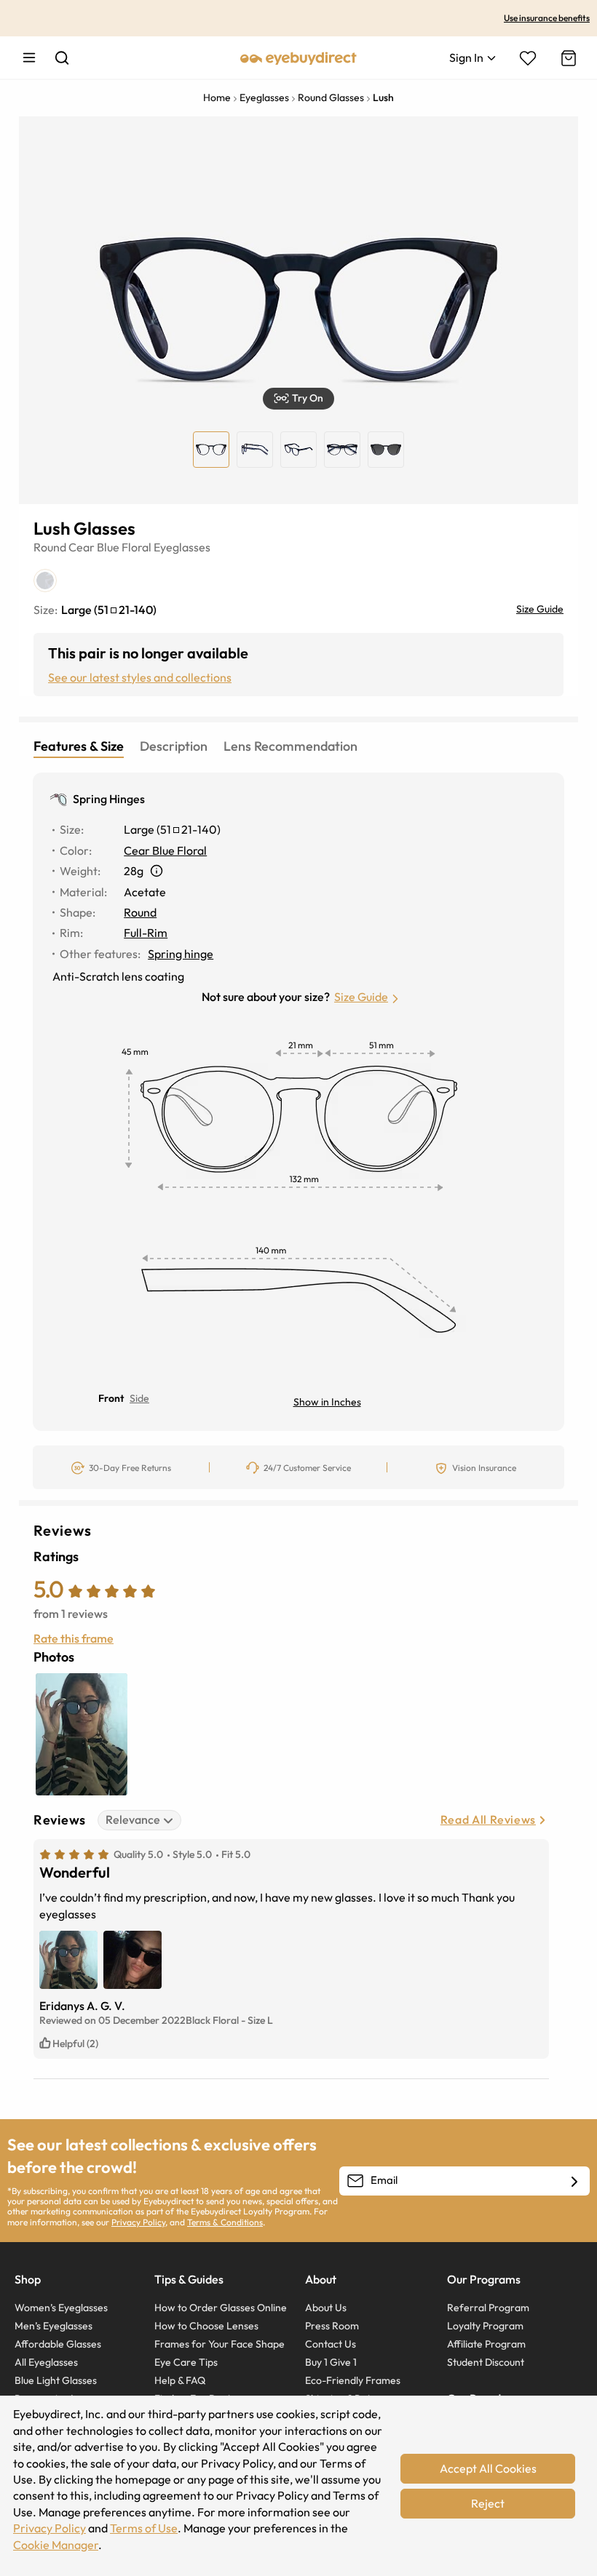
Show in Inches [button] (327, 1402)
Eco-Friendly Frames (353, 2380)
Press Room (332, 2326)
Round (50, 547)
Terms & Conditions (225, 2222)
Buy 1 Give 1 (331, 2362)
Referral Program (488, 2308)
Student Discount (486, 2362)
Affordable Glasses (58, 2344)
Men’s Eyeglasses (54, 2326)
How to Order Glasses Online (221, 2308)
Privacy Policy (138, 2222)
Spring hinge (181, 954)
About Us (326, 2308)
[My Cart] (567, 58)
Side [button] (139, 1398)
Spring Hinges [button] (109, 799)
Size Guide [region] (540, 609)
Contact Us (331, 2344)
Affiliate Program (486, 2344)
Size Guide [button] (361, 997)
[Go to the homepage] (298, 57)
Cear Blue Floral (110, 547)
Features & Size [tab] (79, 746)
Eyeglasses (182, 547)
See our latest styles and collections (140, 677)
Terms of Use (144, 2528)
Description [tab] (174, 746)
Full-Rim (146, 933)
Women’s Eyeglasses (61, 2308)
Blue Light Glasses (56, 2380)
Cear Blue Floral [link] (165, 850)
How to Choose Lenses (206, 2326)
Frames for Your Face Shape (220, 2344)
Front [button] (111, 1398)
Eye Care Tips (186, 2362)
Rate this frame (74, 1638)
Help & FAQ (180, 2380)
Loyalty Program (485, 2326)
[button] (298, 399)
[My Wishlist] (528, 58)
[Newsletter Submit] (574, 2182)
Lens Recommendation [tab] (290, 746)
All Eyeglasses (46, 2362)
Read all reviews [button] (488, 1819)
